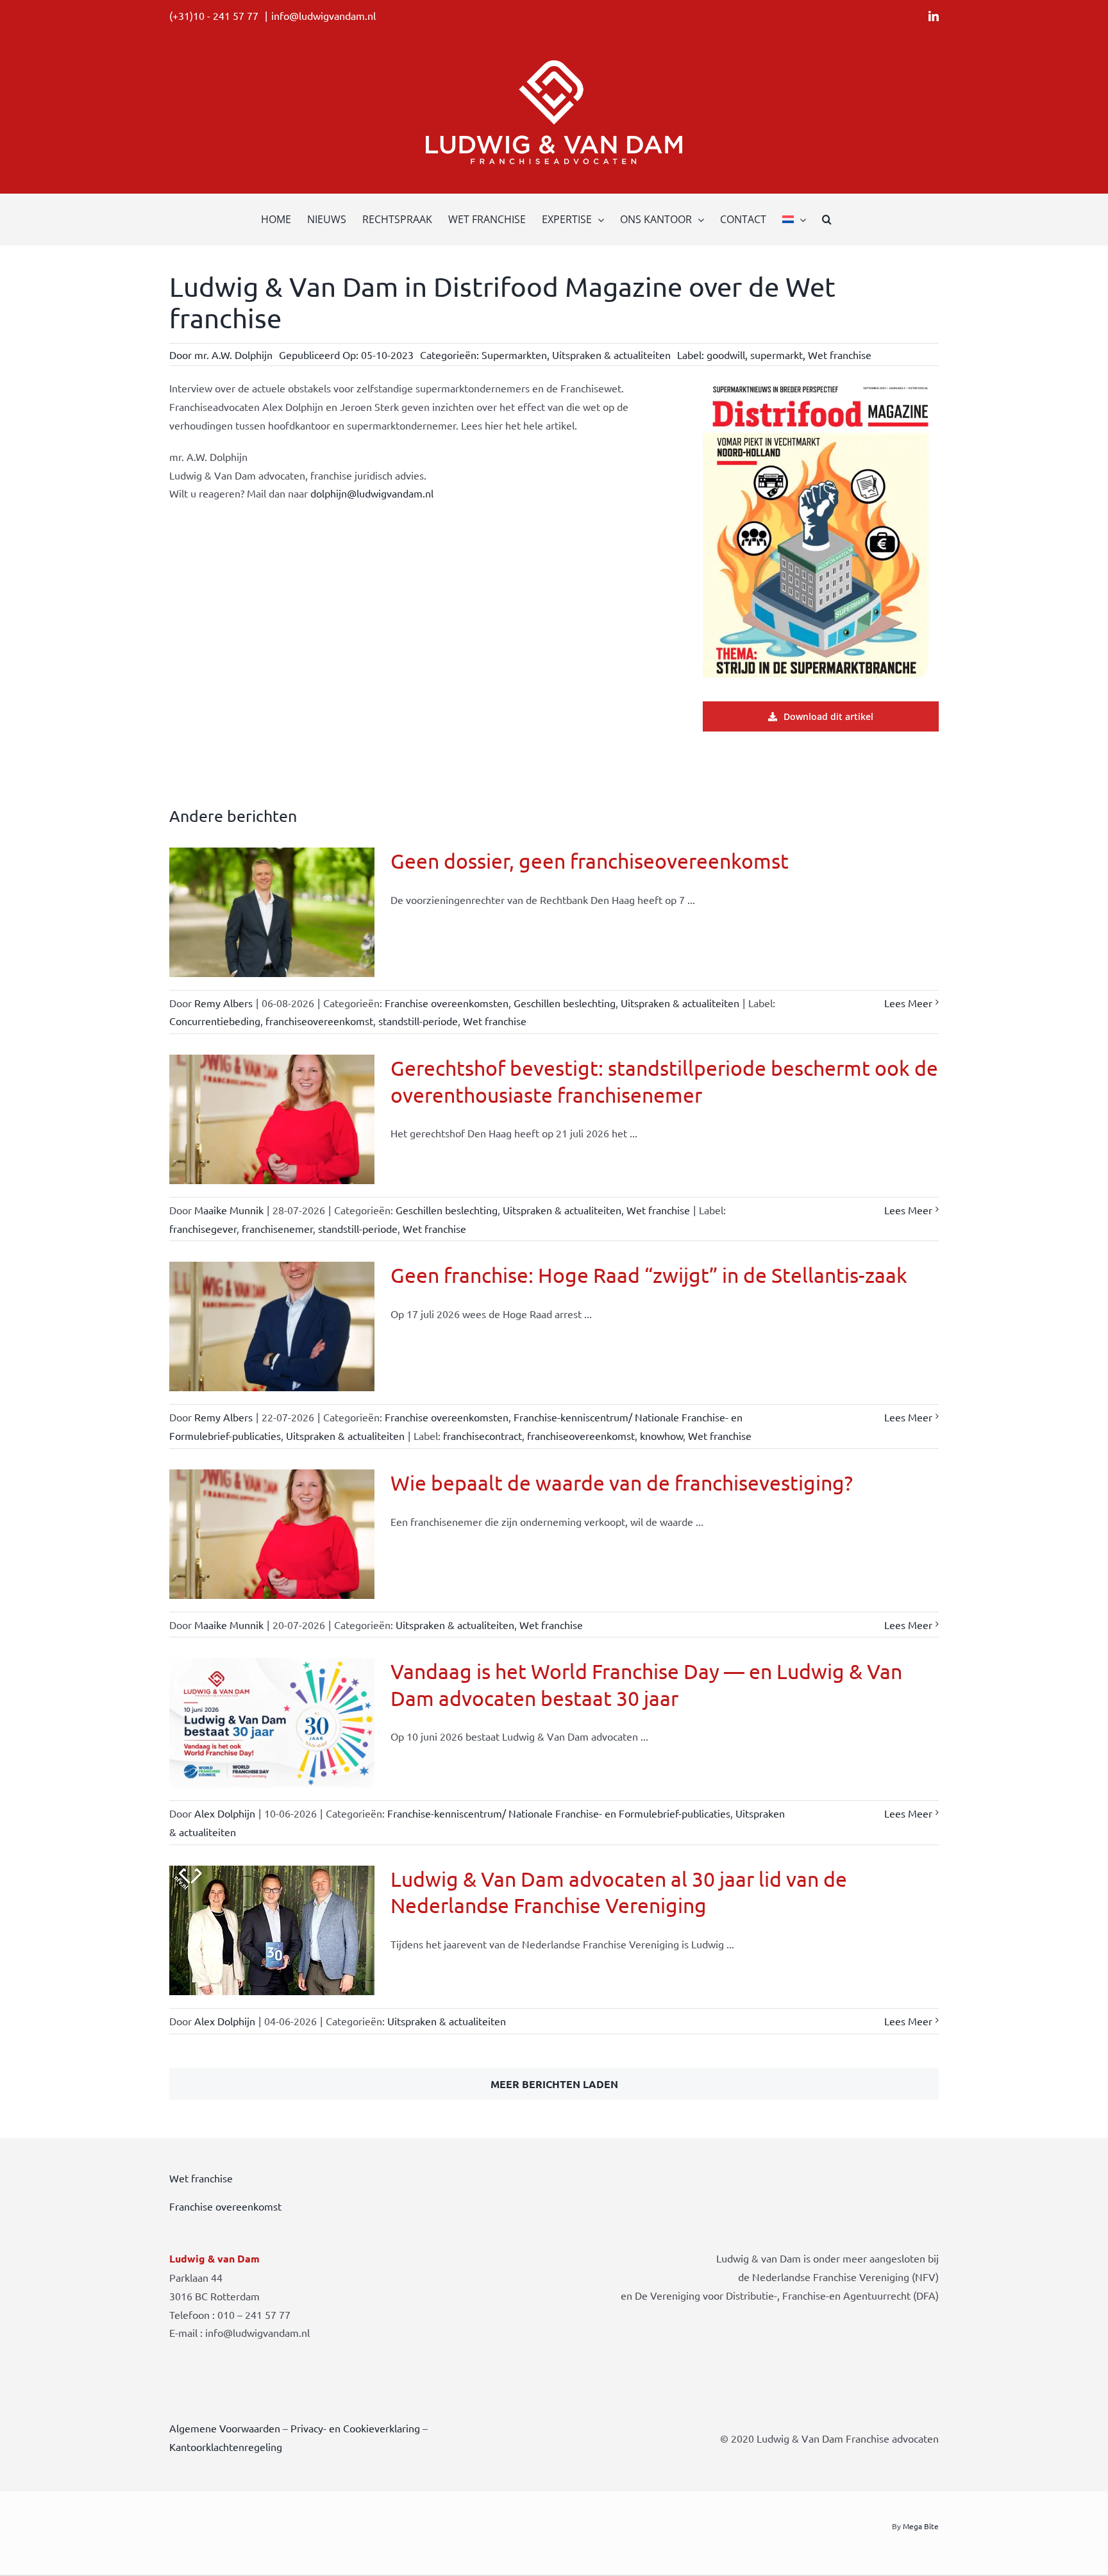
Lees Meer (908, 1003)
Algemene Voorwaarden (225, 2428)
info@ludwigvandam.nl (323, 15)
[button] (827, 219)
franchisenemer (277, 1228)
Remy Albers (223, 1003)
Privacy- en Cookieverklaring (355, 2428)
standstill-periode (418, 1021)
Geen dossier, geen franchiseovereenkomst (590, 861)
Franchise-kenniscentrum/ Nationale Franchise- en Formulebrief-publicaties (559, 1813)
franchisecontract (483, 1435)
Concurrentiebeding (215, 1021)
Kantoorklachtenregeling (226, 2446)
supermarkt (776, 355)
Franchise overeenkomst (225, 2206)
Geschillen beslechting (565, 1003)
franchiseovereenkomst (319, 1021)
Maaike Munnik (229, 1210)
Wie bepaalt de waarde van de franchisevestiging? (622, 1483)
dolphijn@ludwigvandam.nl (372, 493)
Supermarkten (514, 355)
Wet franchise (840, 355)
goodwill (726, 355)
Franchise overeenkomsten (447, 1003)
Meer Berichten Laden (554, 2084)
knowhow (661, 1435)
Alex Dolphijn (225, 1813)
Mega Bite (921, 2526)
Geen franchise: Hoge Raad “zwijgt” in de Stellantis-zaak (649, 1275)
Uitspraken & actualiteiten (611, 355)
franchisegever (203, 1228)
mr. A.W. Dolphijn (233, 355)
